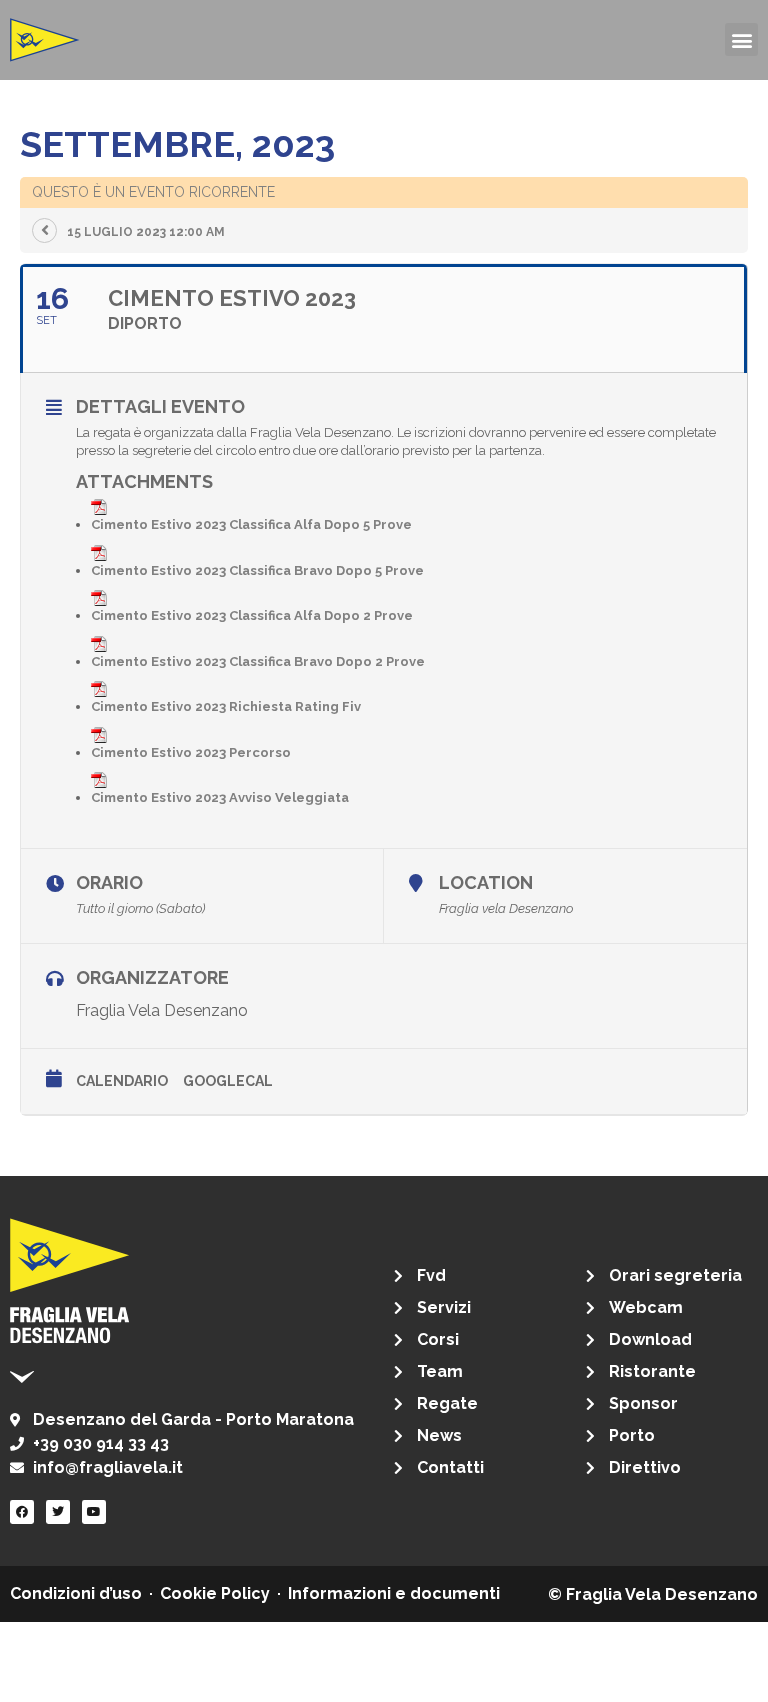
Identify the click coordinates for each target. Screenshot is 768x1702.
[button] (741, 39)
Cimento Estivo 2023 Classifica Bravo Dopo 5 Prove (257, 570)
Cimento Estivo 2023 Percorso (191, 752)
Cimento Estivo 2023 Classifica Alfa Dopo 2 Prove (252, 615)
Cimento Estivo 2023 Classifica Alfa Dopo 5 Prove (251, 524)
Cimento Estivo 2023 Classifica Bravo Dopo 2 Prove (258, 661)
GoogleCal (228, 1081)
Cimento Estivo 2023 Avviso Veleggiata (220, 797)
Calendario (122, 1081)
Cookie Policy (215, 1593)
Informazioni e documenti (394, 1593)
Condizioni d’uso (76, 1593)
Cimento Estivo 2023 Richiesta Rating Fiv (226, 706)
